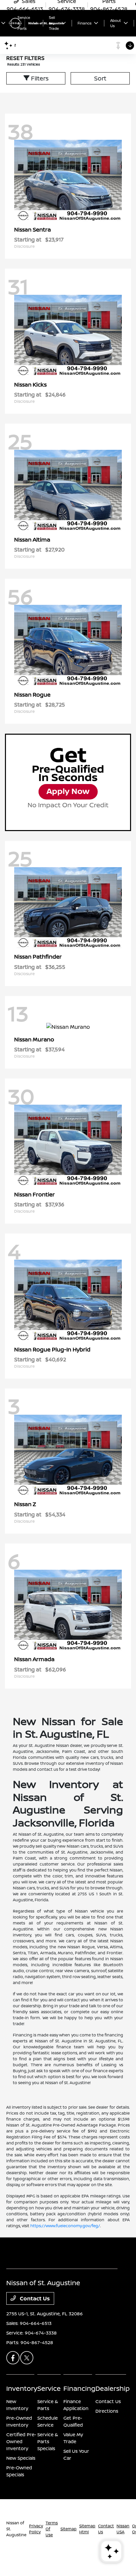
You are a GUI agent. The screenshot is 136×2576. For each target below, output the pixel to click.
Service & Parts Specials (48, 2441)
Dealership (113, 2388)
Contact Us (34, 2298)
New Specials (21, 2458)
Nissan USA (123, 2529)
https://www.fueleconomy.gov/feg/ (65, 2226)
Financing (79, 2388)
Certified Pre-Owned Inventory (21, 2441)
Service (49, 2388)
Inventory (22, 2388)
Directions (107, 2411)
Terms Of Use (52, 2529)
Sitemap (68, 2529)
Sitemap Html (87, 2529)
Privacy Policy (36, 2529)
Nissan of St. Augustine (16, 2529)
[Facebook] (13, 2358)
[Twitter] (27, 2358)
